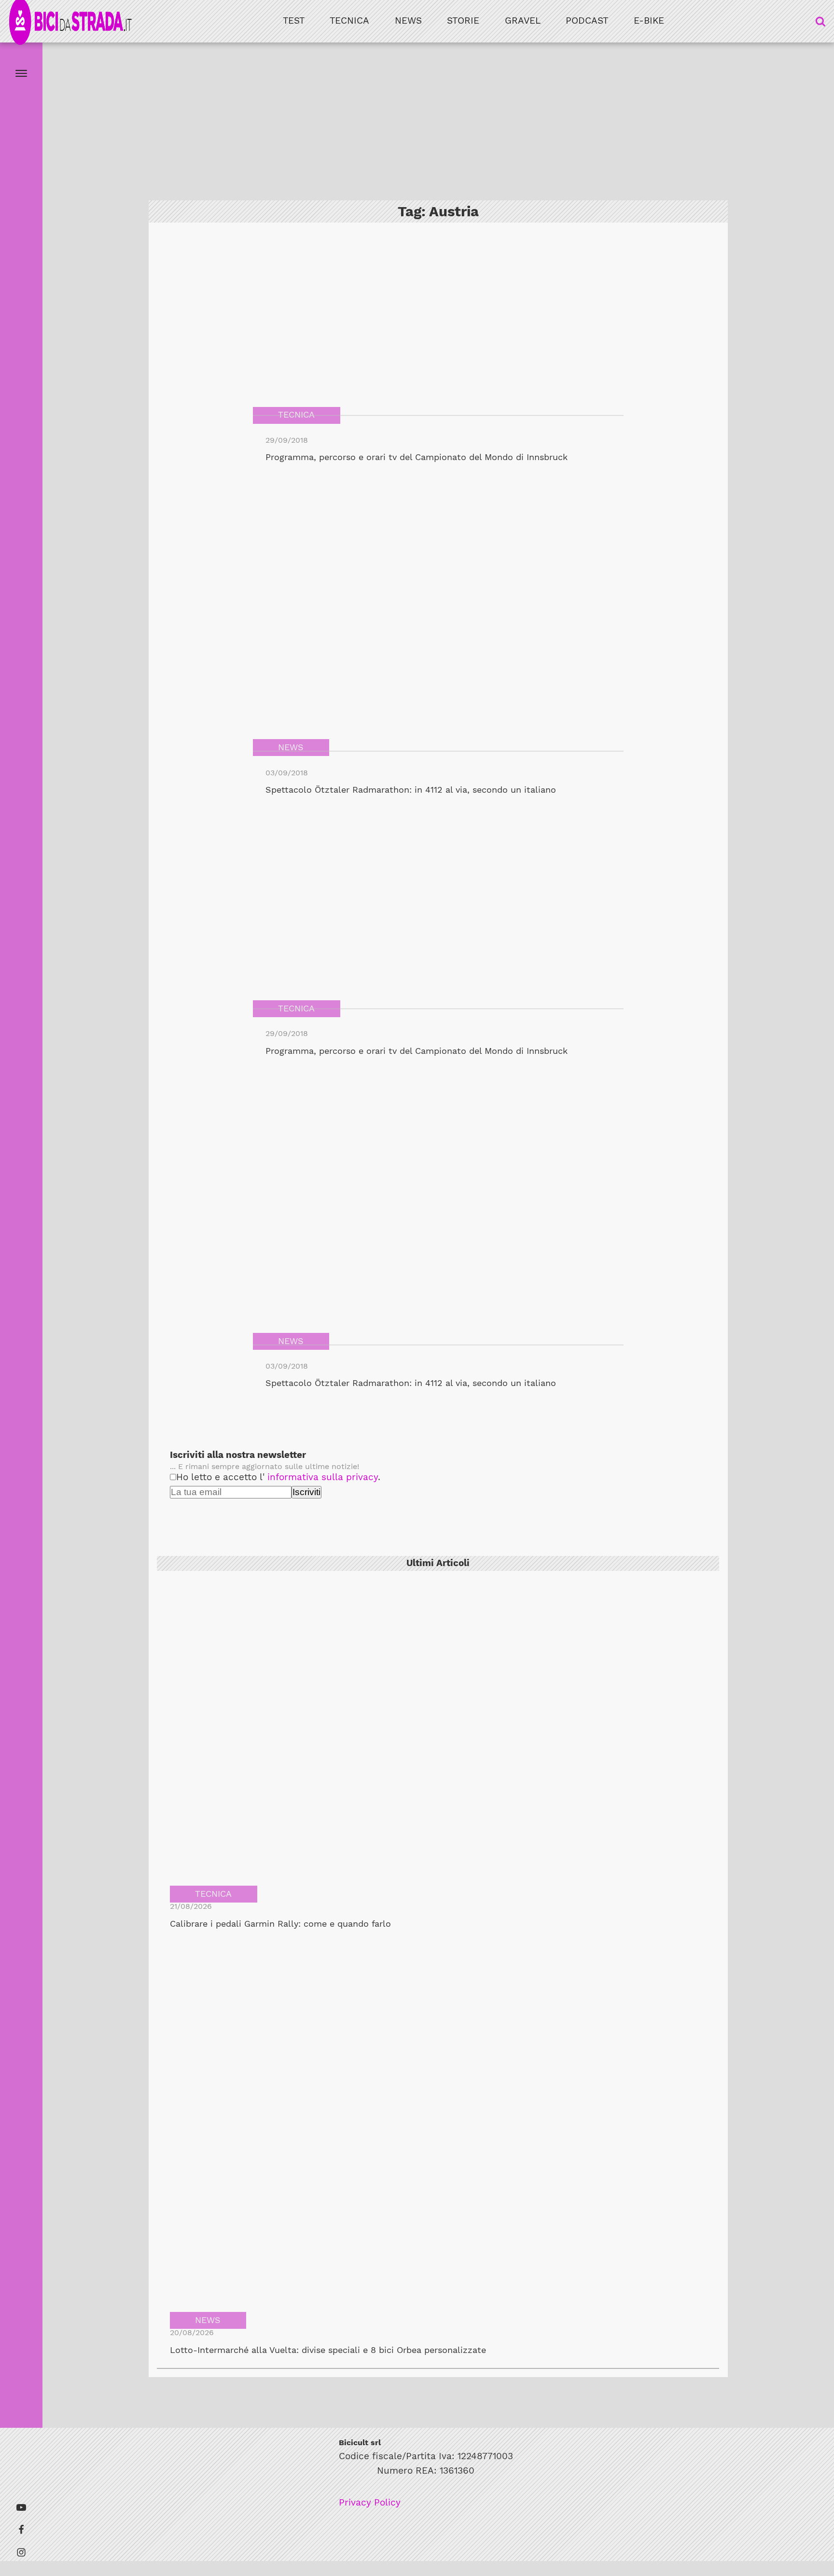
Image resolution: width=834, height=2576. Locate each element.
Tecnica (349, 21)
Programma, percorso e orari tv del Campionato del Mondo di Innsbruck (417, 457)
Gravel (523, 21)
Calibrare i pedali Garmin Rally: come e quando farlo (280, 1924)
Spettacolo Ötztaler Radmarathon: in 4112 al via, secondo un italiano (411, 790)
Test (294, 21)
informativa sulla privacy (323, 1477)
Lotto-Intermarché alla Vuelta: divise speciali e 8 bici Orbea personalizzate (328, 2350)
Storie (463, 21)
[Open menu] (21, 73)
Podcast (587, 21)
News (408, 21)
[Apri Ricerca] (820, 21)
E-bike (649, 21)
